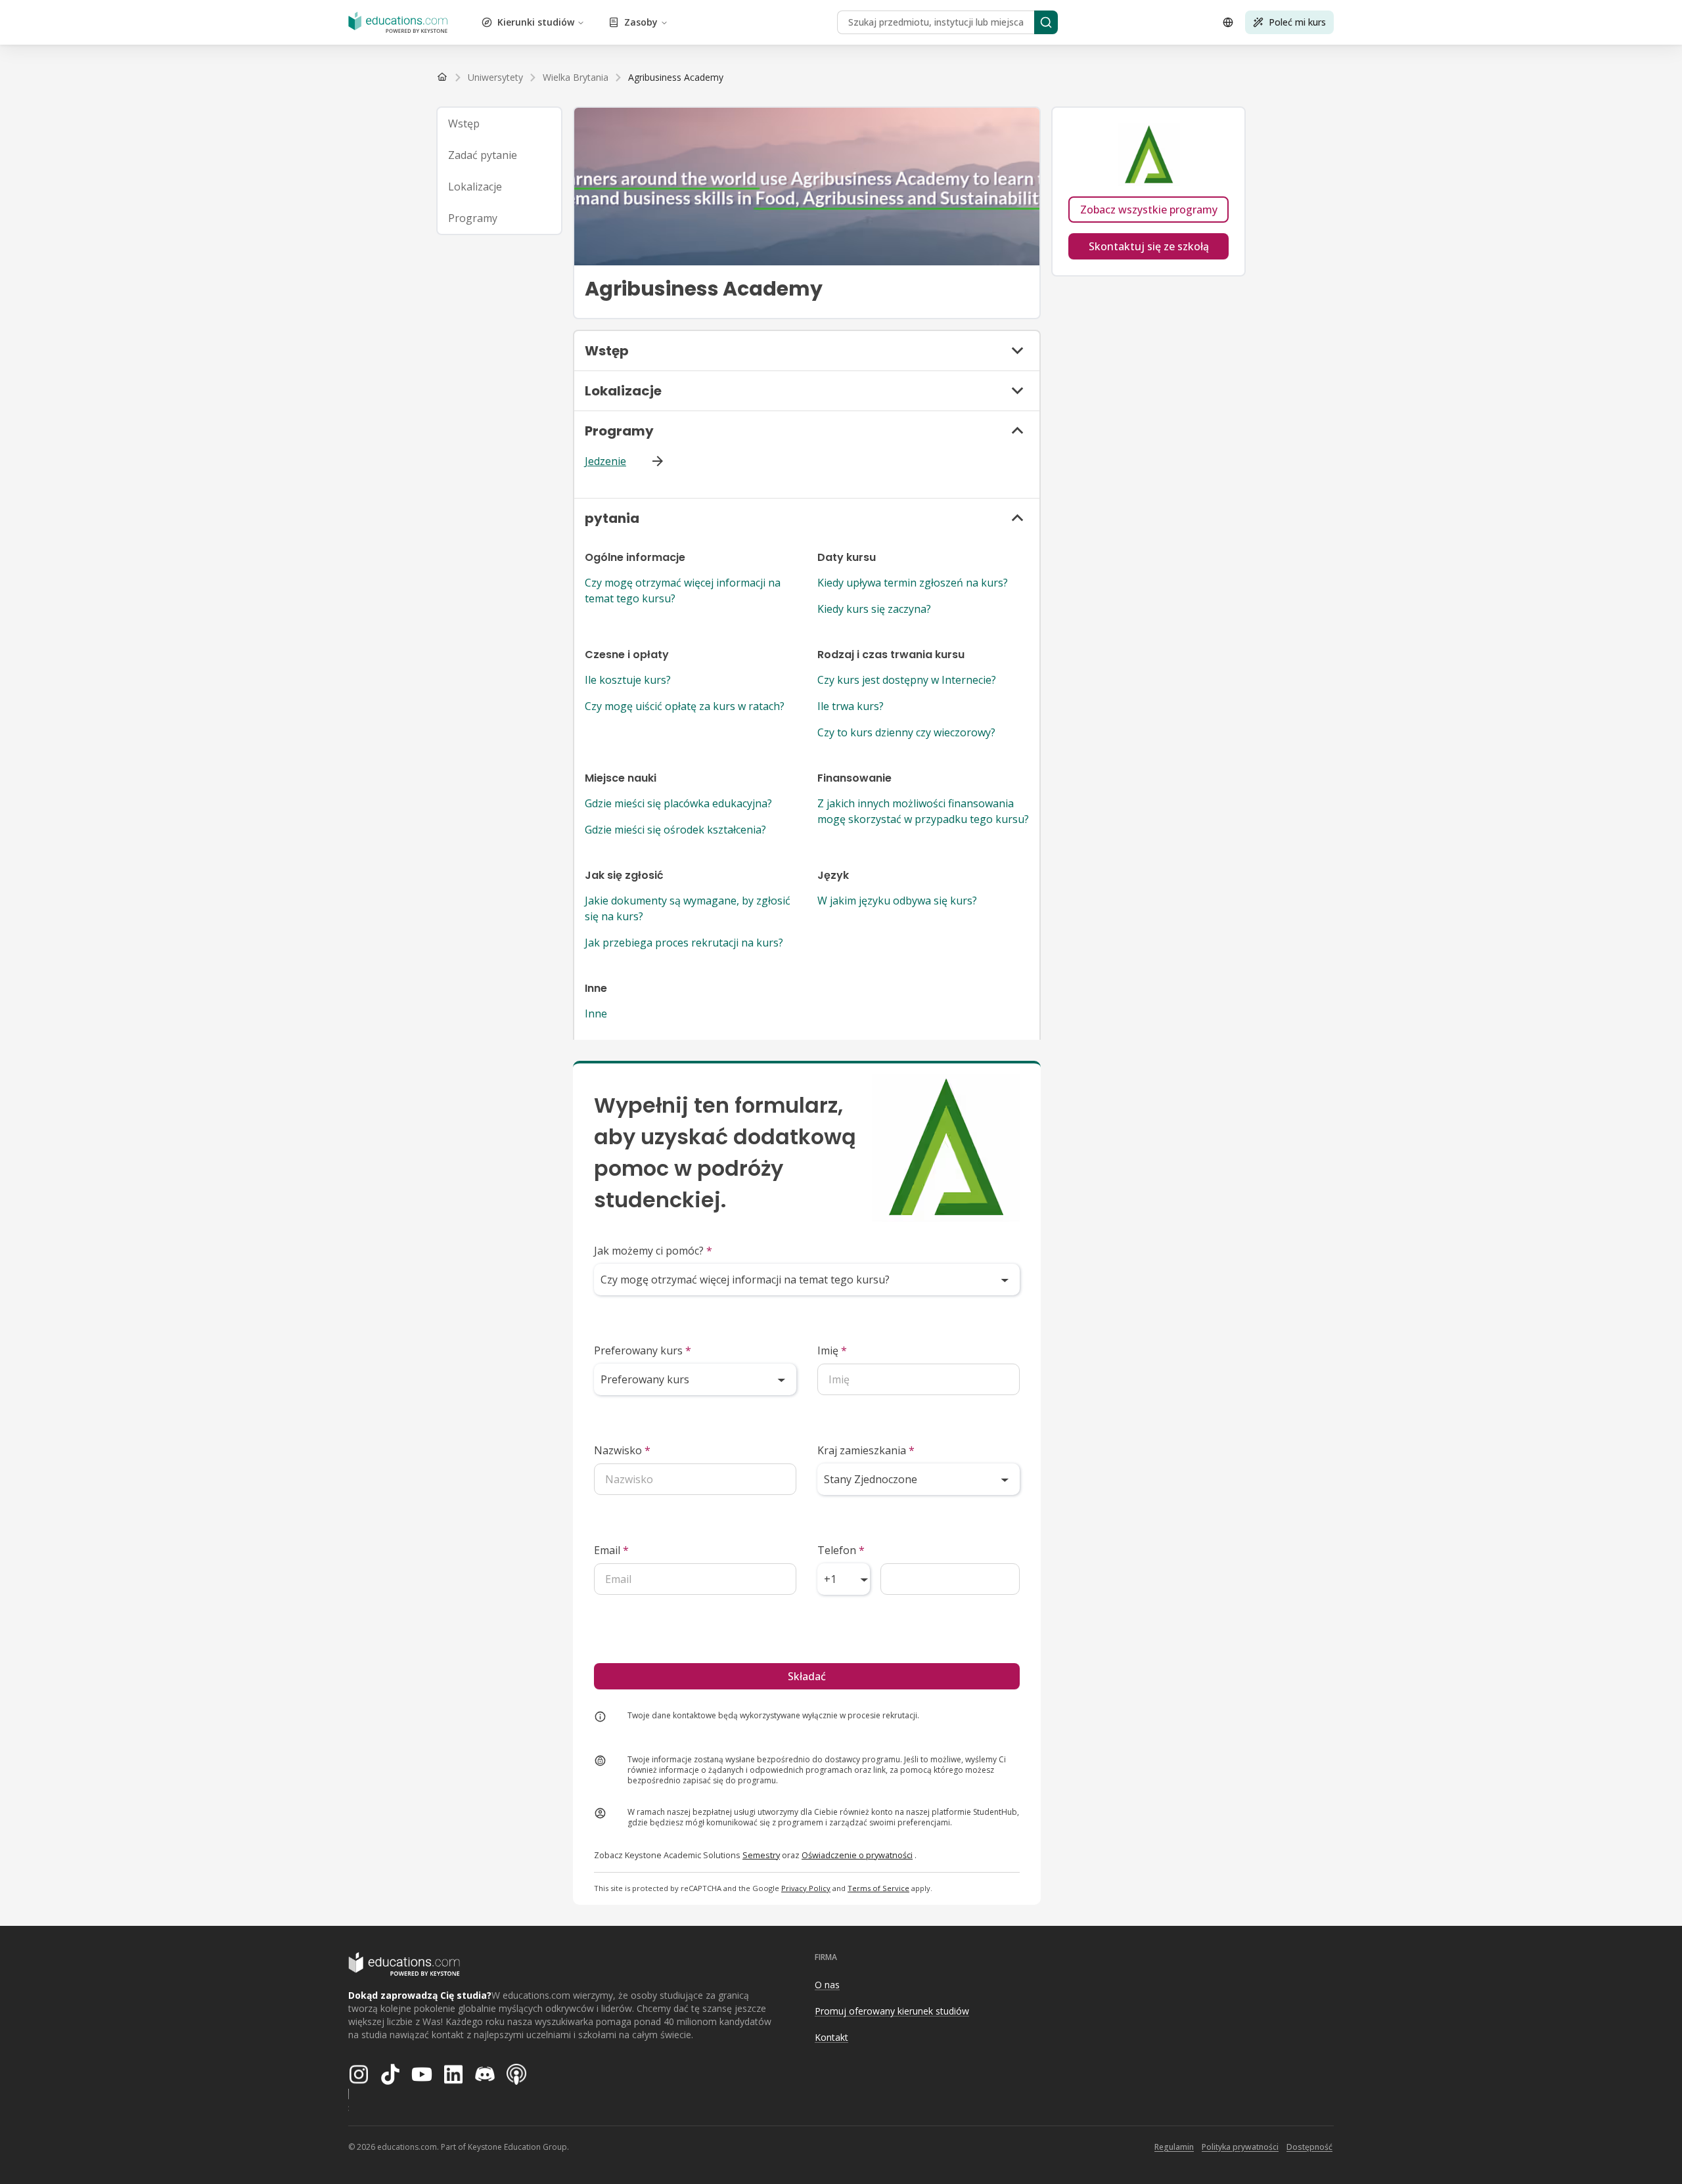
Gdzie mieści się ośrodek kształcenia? (675, 830)
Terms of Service (878, 1888)
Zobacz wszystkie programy (1149, 210)
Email (611, 1550)
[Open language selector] (1228, 22)
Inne (596, 1014)
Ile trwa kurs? (851, 706)
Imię (832, 1350)
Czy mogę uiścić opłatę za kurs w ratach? (685, 706)
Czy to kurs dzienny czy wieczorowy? (906, 732)
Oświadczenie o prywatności (857, 1855)
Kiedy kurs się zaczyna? (874, 609)
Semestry (761, 1855)
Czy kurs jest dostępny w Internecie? (907, 680)
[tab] (499, 123)
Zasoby (641, 22)
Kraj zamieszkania (866, 1450)
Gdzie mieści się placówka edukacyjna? (678, 803)
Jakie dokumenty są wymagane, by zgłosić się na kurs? (688, 908)
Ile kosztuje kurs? (628, 680)
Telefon (841, 1550)
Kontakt (831, 2037)
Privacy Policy (806, 1888)
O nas (827, 1985)
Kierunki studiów (536, 22)
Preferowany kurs (643, 1350)
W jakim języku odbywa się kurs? (897, 901)
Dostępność (1309, 2147)
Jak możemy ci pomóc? (653, 1251)
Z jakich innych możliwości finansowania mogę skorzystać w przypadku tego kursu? (923, 811)
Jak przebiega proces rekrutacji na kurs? (684, 943)
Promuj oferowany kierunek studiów (892, 2011)
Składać (807, 1676)
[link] (676, 78)
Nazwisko (622, 1450)
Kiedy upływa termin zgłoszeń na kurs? (913, 583)
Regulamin (1174, 2147)
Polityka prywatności (1240, 2147)
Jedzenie (605, 461)
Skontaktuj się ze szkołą (1149, 246)
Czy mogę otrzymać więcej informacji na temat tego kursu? (683, 591)
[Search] (1046, 22)
